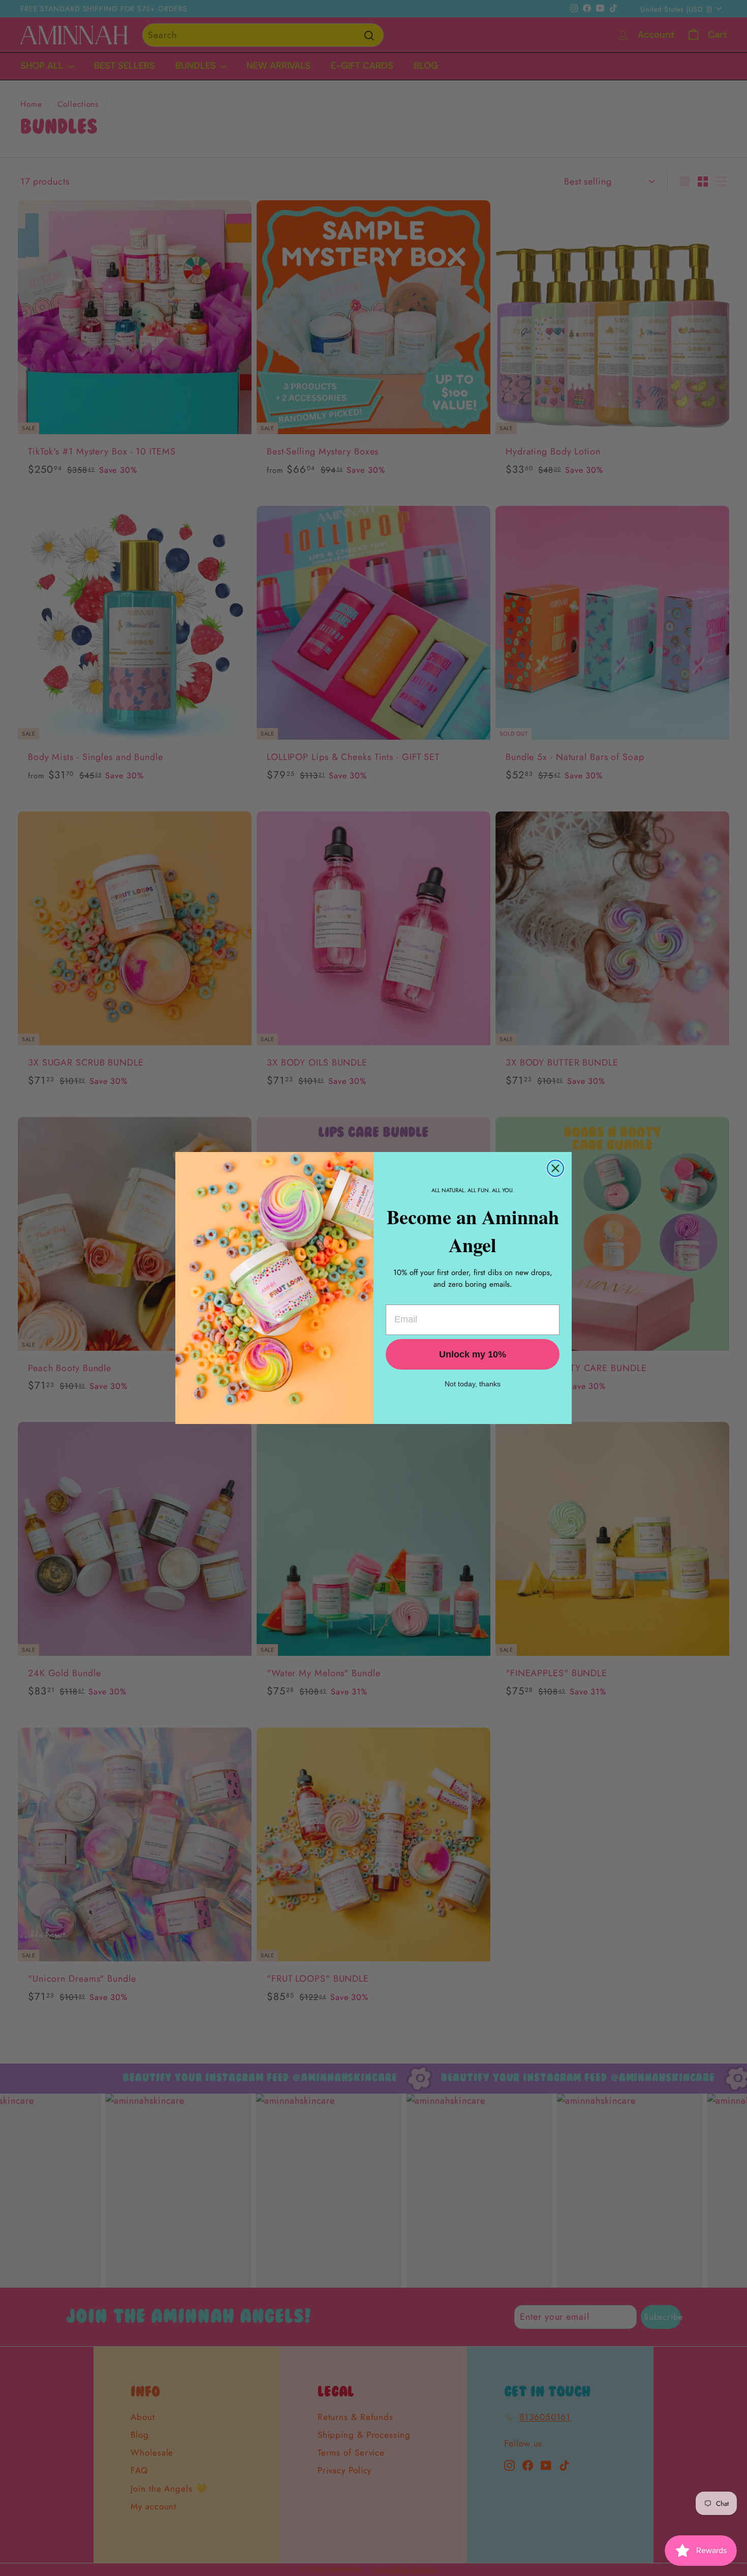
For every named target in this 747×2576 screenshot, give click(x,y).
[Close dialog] (555, 1168)
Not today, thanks (473, 1384)
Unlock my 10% (473, 1354)
